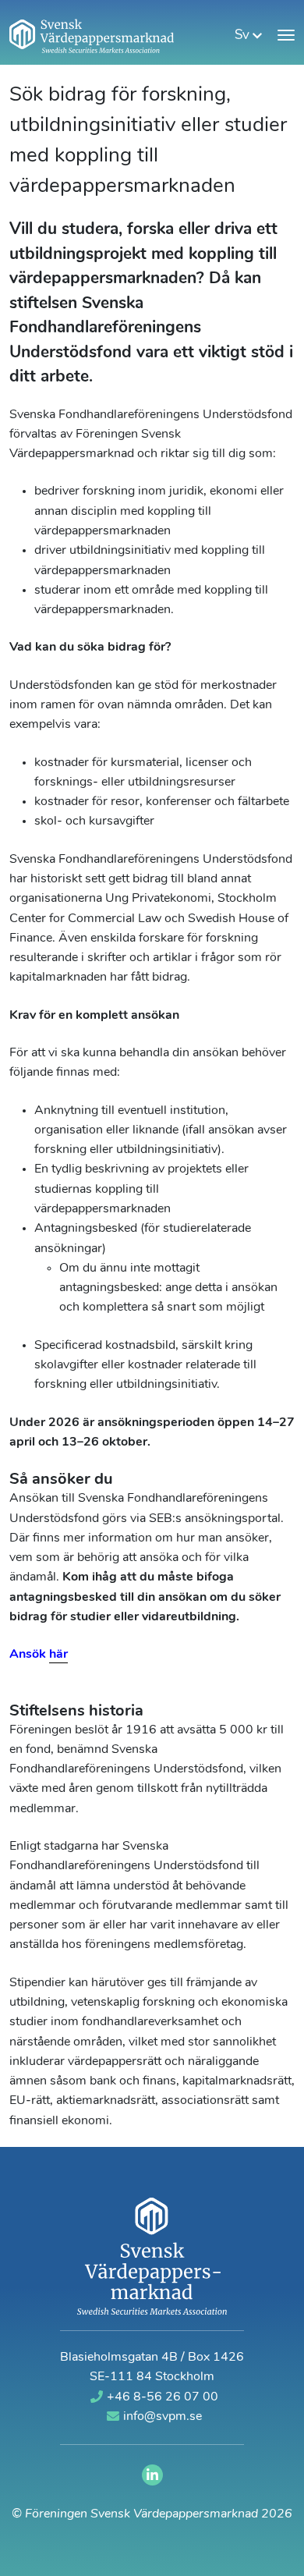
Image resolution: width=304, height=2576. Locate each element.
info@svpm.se (163, 2417)
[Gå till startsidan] (92, 36)
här (58, 1655)
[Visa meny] (286, 35)
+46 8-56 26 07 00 (163, 2397)
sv (244, 35)
